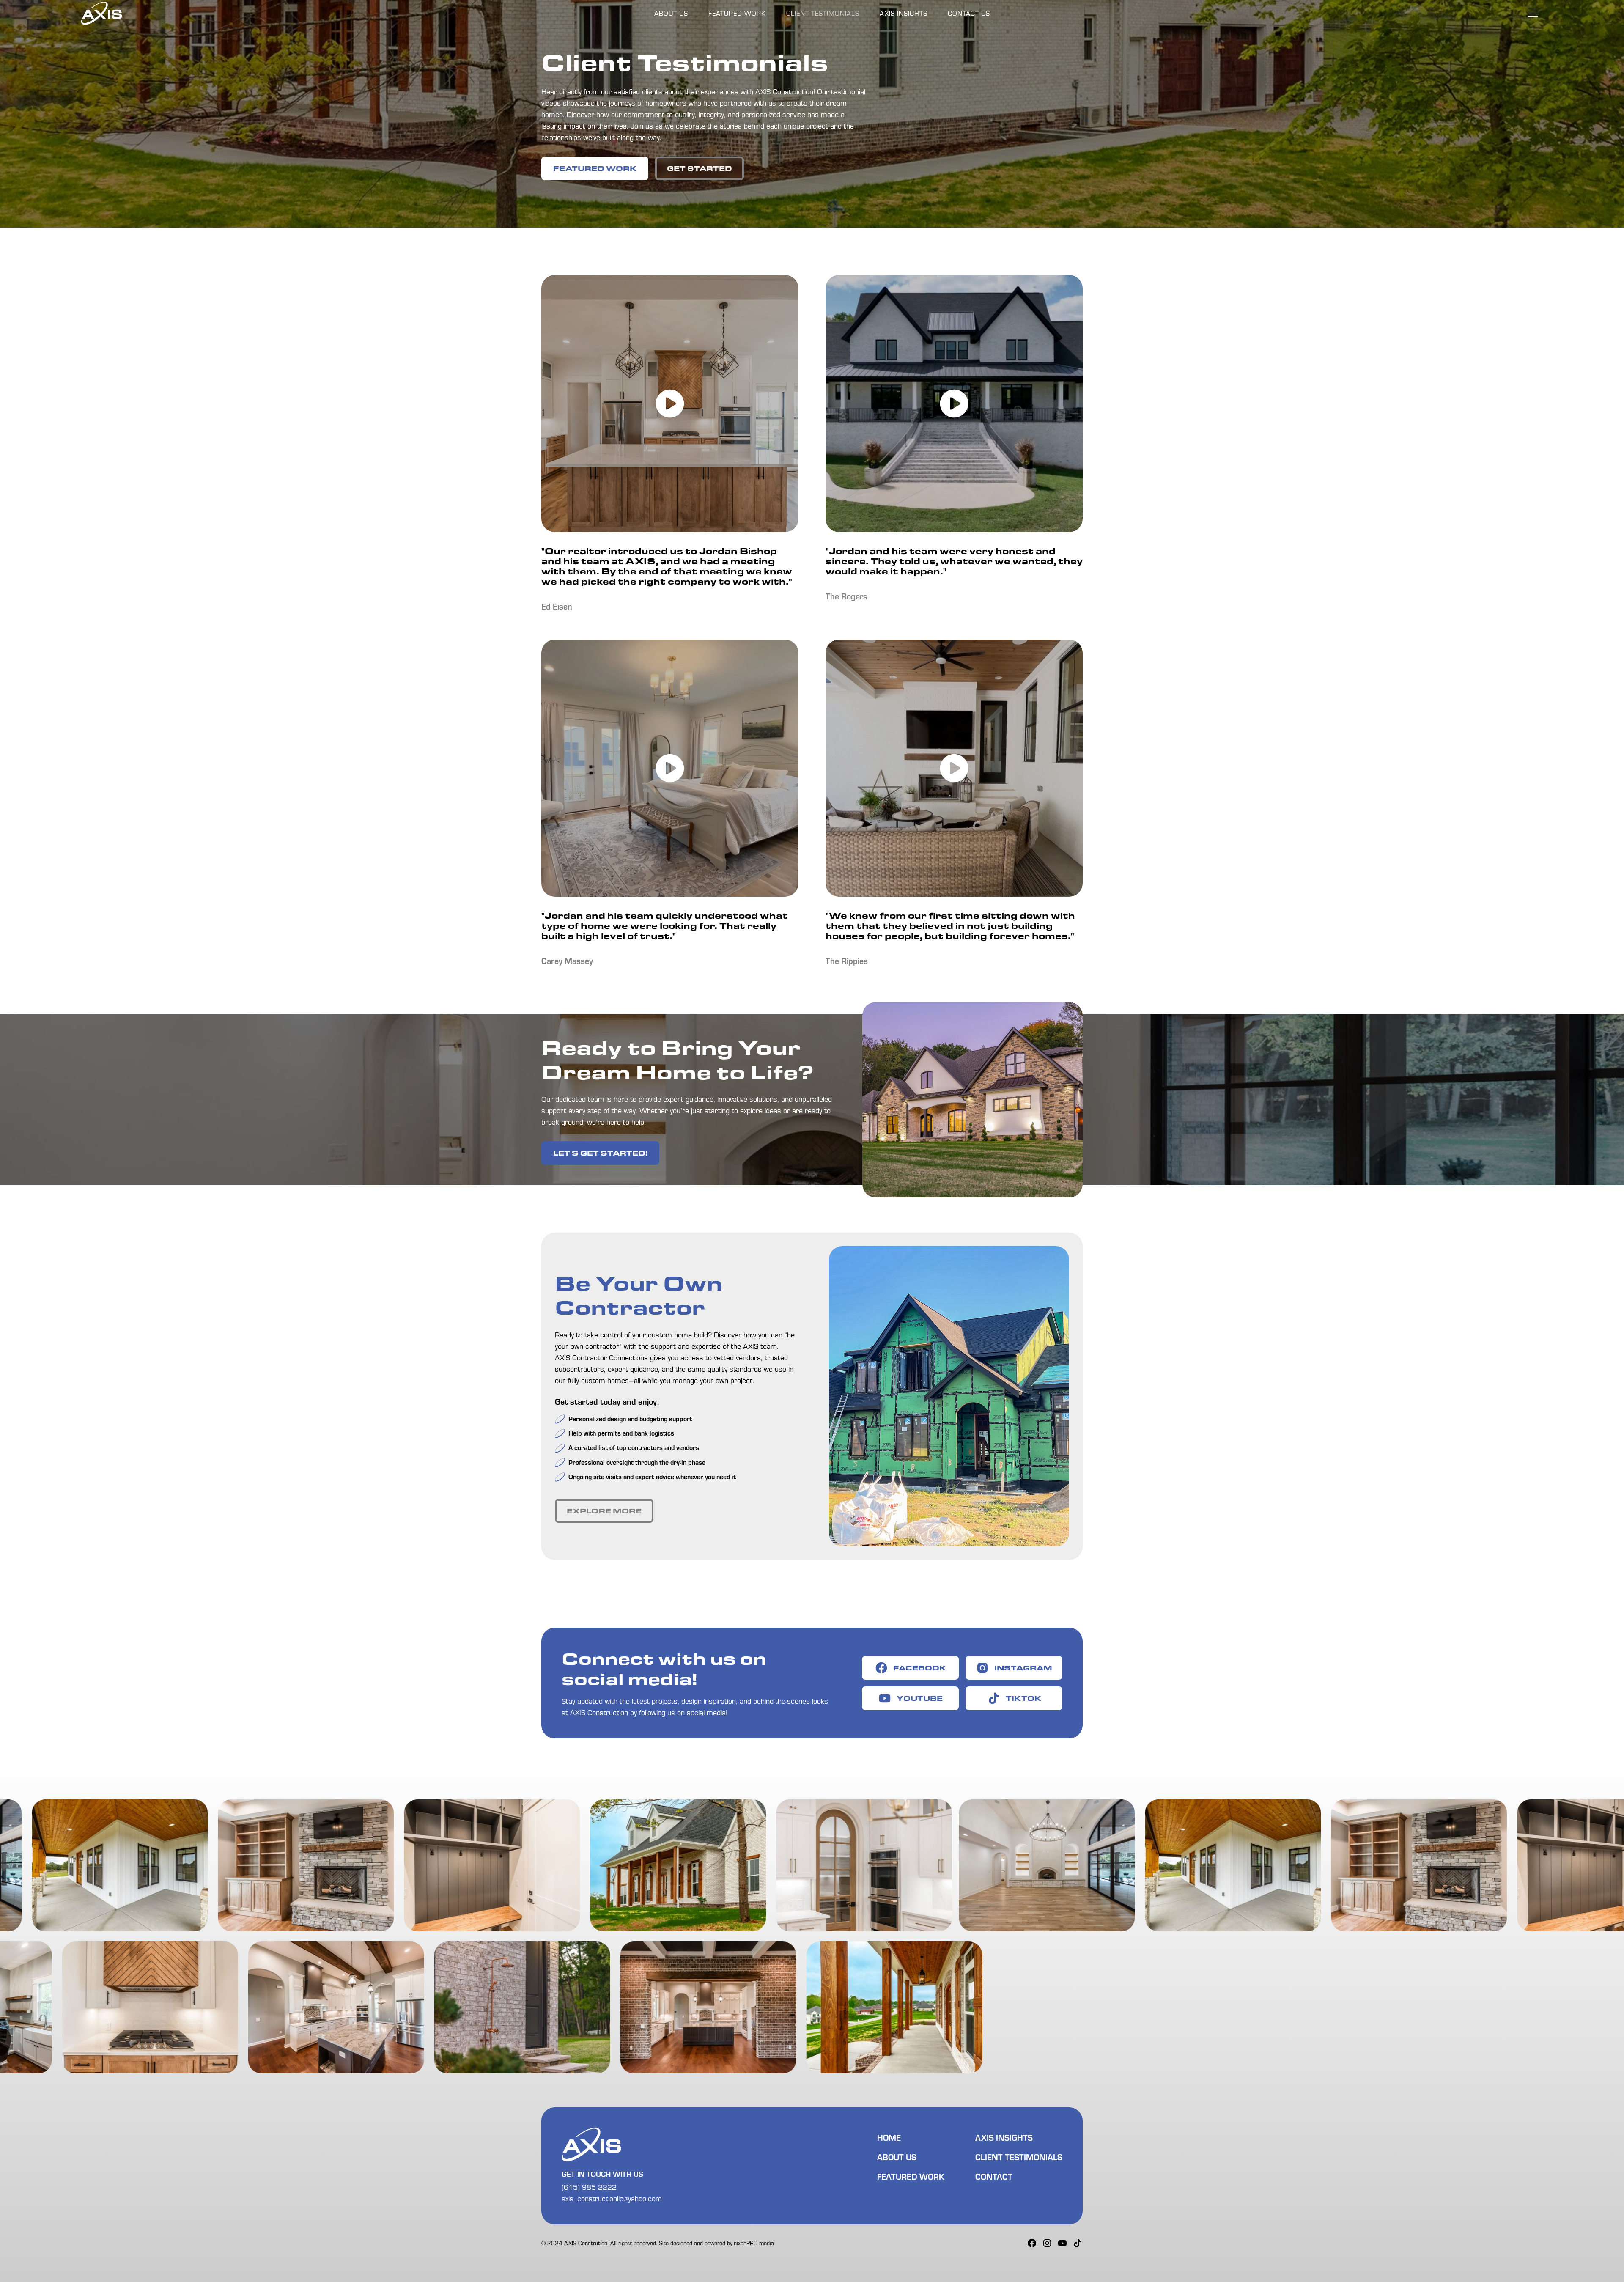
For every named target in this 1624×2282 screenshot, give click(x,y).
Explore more (604, 1511)
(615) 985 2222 (589, 2187)
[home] (101, 14)
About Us (671, 13)
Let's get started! (600, 1153)
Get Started (700, 168)
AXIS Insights (1004, 2137)
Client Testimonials (823, 13)
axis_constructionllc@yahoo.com (612, 2198)
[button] (1533, 14)
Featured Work (737, 13)
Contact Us (969, 13)
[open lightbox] (670, 404)
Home (889, 2137)
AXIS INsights (904, 13)
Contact (994, 2176)
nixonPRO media (754, 2243)
